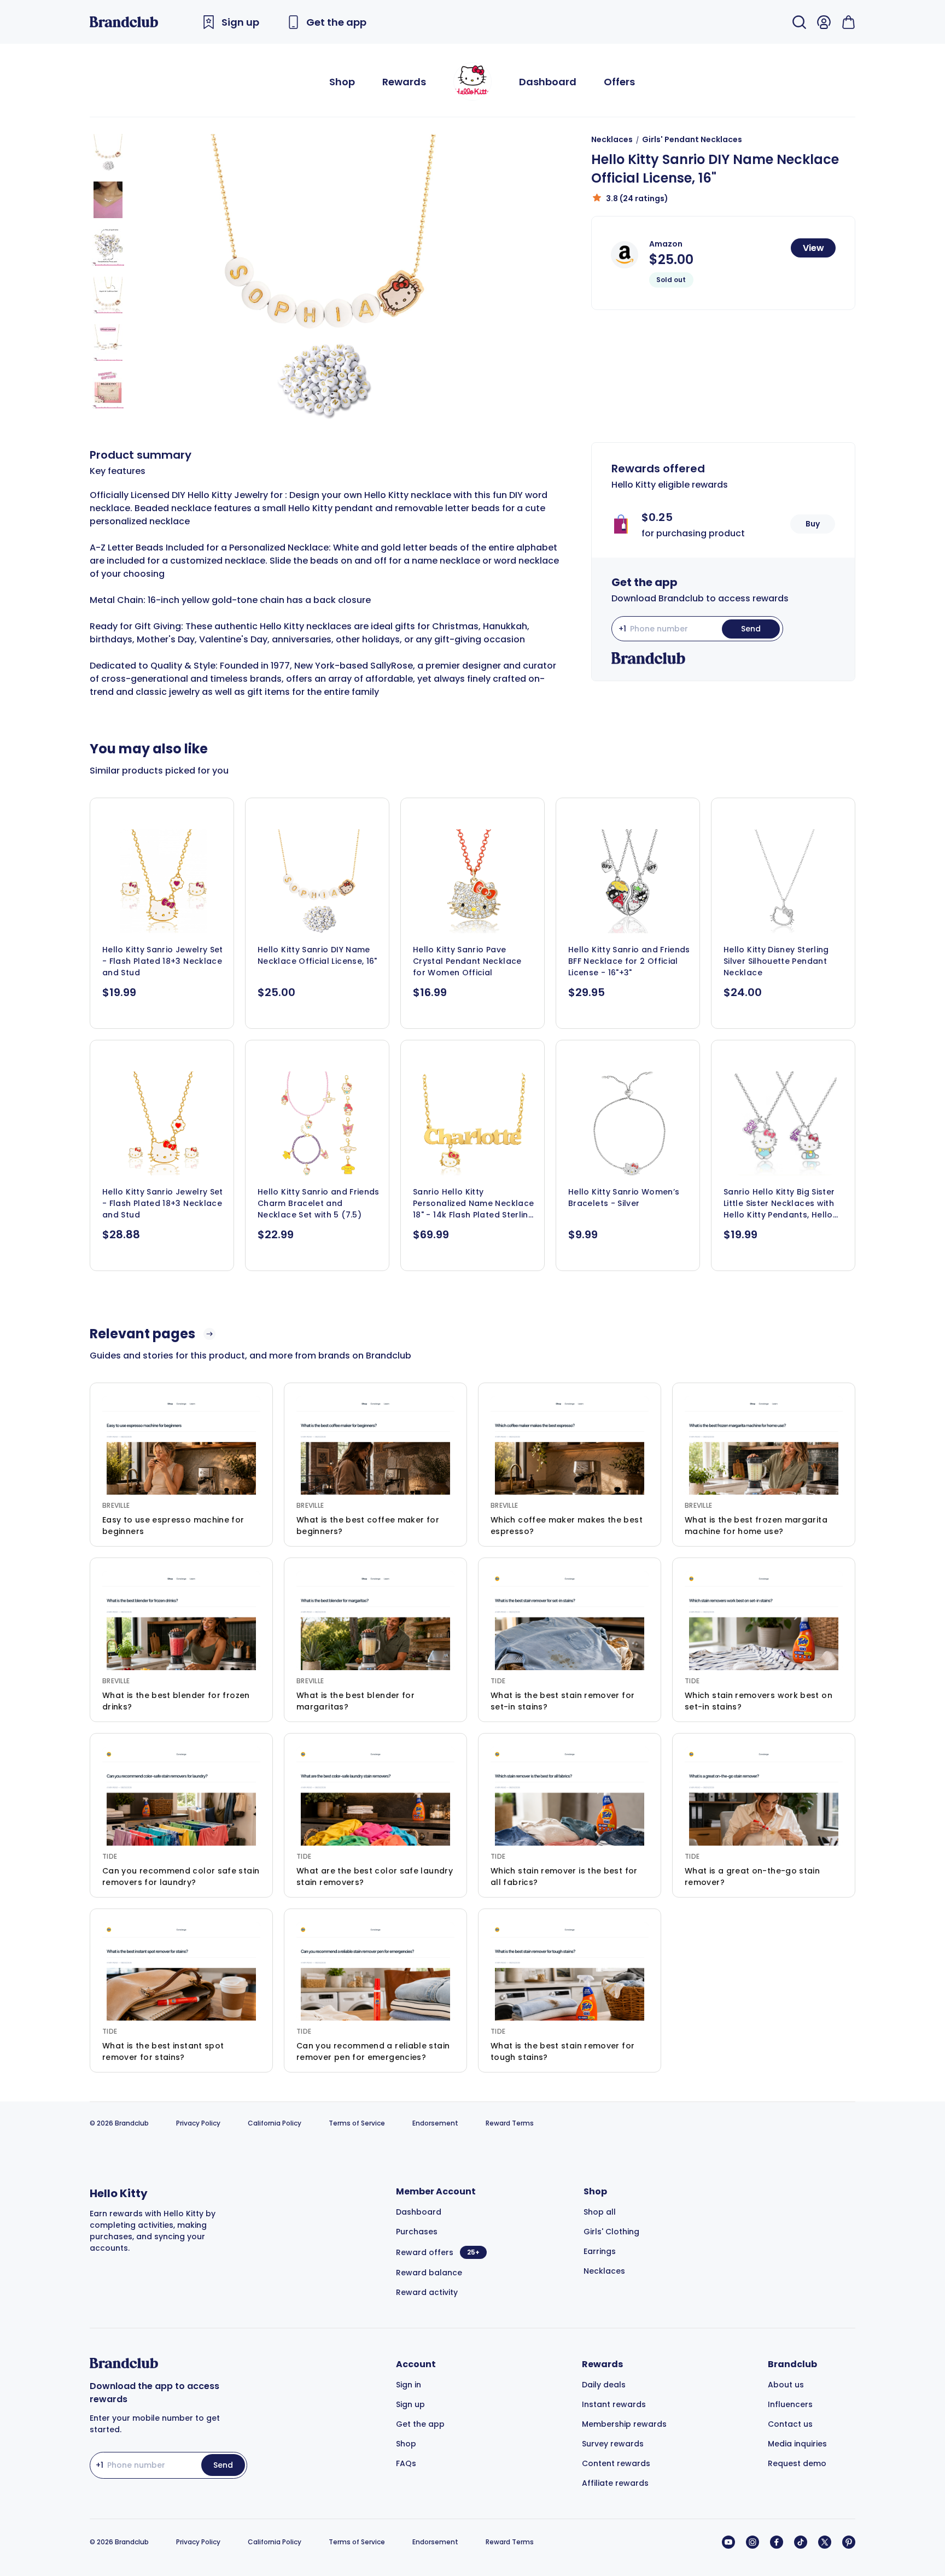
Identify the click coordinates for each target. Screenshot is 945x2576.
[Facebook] (777, 2542)
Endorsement (435, 2123)
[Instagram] (752, 2542)
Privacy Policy (198, 2123)
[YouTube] (728, 2542)
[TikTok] (801, 2542)
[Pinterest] (849, 2542)
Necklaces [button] (612, 139)
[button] (108, 152)
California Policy (275, 2123)
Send (751, 629)
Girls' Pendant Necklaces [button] (692, 139)
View (813, 248)
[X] (825, 2542)
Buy (813, 524)
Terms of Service (357, 2123)
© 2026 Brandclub (119, 2123)
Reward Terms (510, 2123)
